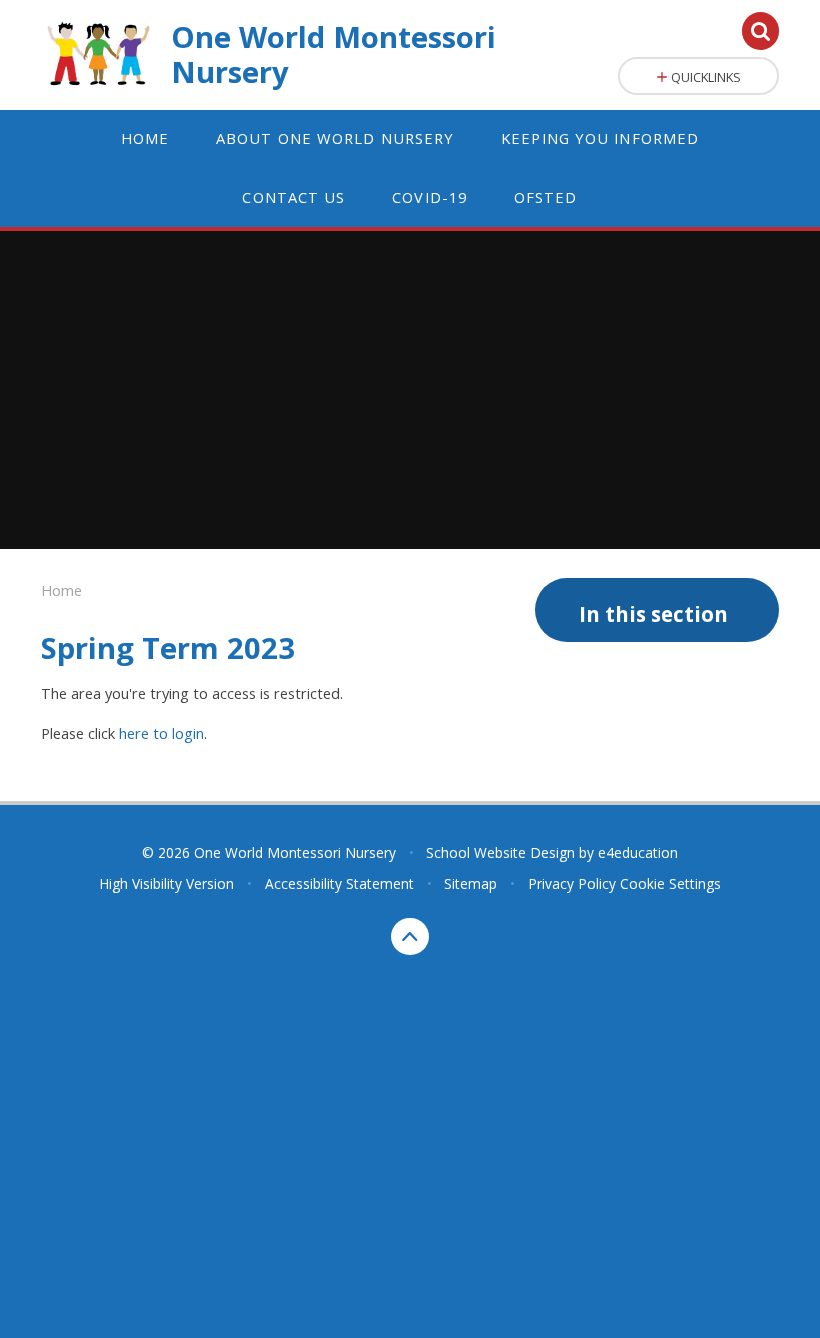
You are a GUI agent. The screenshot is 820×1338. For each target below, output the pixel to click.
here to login (161, 733)
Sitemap (470, 883)
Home (61, 590)
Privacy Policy (572, 883)
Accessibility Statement (339, 883)
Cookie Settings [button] (670, 883)
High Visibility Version (166, 883)
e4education (638, 852)
